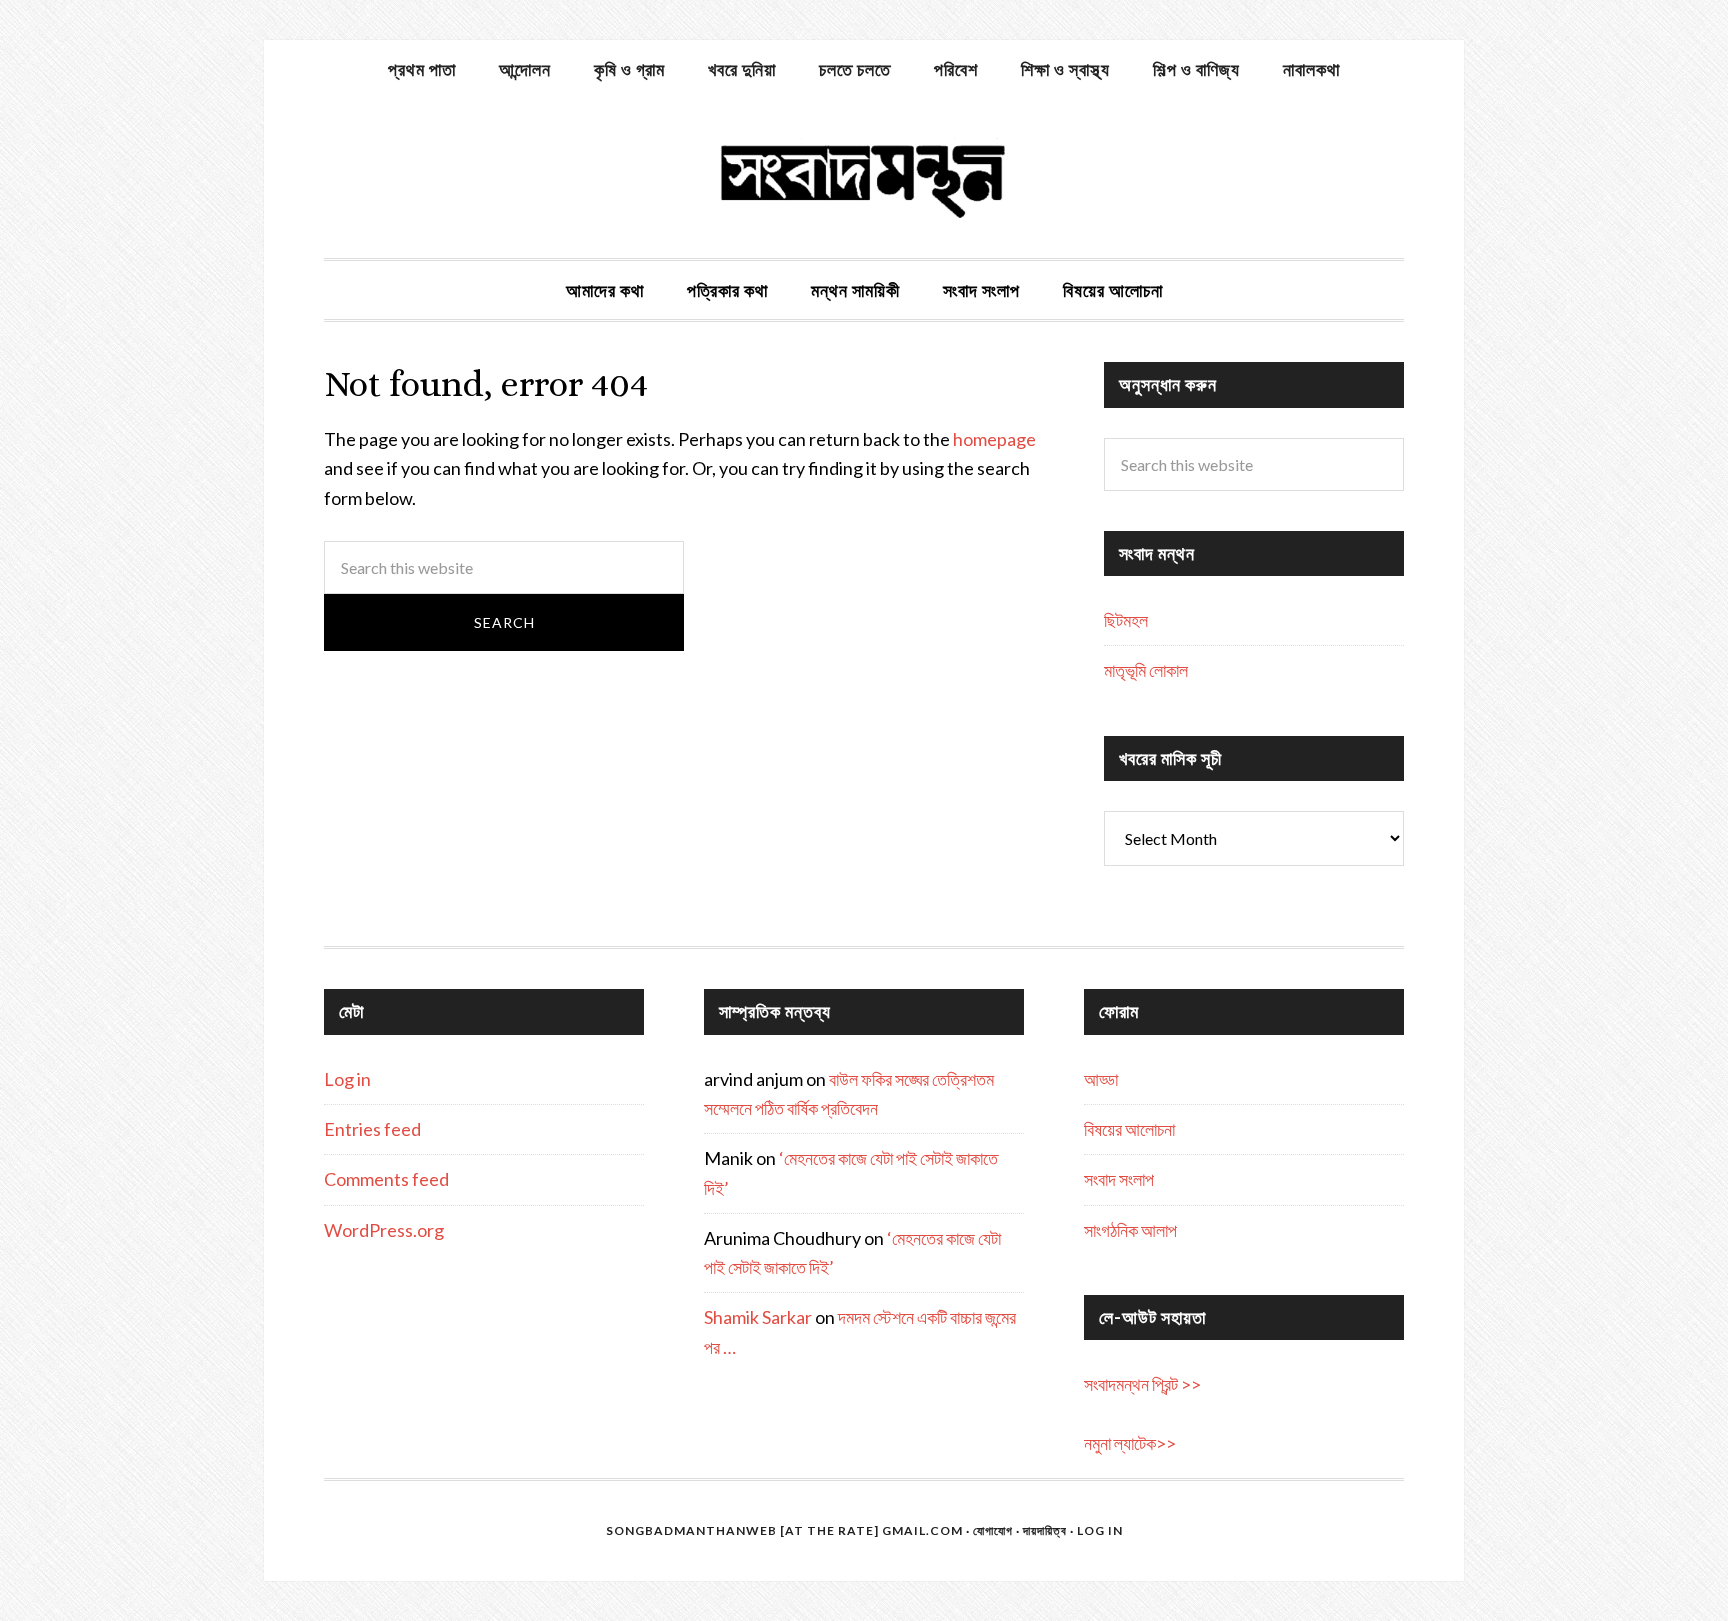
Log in (347, 1079)
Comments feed (386, 1179)
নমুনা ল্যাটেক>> (1130, 1443)
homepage (994, 439)
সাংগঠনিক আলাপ (1130, 1230)
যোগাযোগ (993, 1530)
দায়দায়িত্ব (1045, 1530)
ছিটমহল (1126, 620)
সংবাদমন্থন (864, 178)
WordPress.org (384, 1230)
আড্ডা (1101, 1079)
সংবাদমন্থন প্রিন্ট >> (1142, 1384)
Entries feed (372, 1129)
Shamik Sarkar (758, 1317)
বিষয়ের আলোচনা (1129, 1129)
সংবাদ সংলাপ (1119, 1179)
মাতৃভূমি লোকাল (1146, 670)
